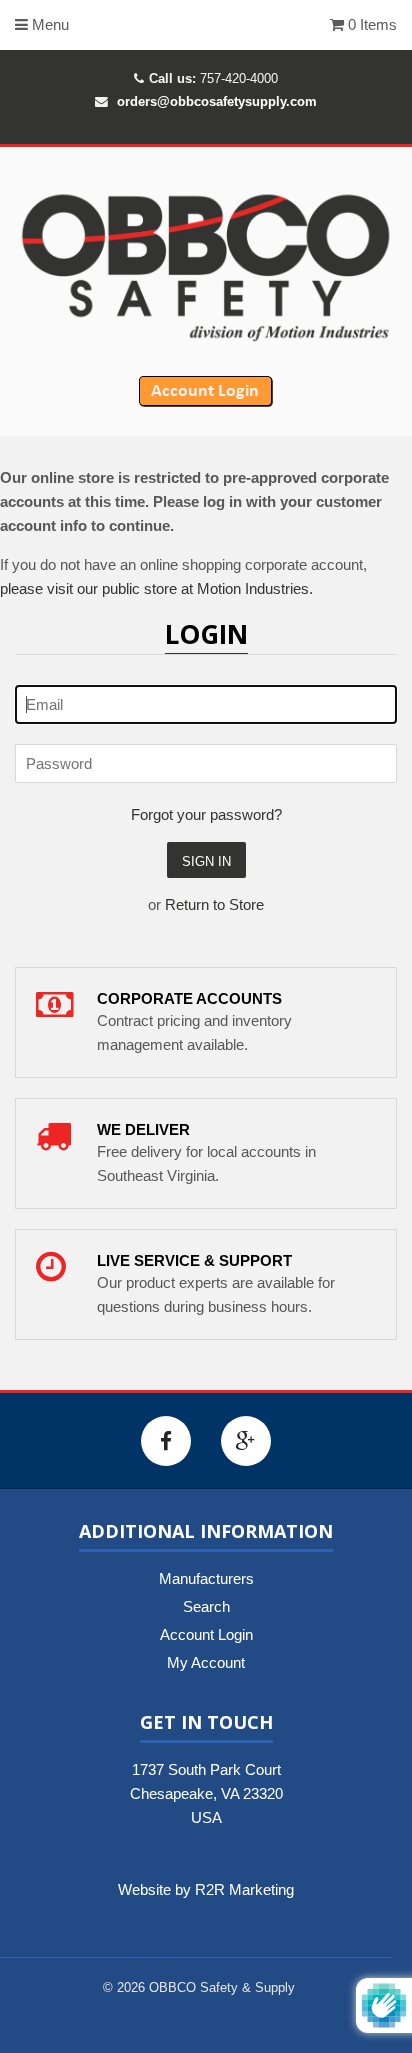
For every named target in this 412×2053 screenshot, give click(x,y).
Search (206, 1606)
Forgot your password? (206, 814)
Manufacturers (206, 1578)
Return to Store (214, 904)
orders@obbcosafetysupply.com (217, 101)
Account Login (206, 1634)
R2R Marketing (244, 1889)
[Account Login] (206, 401)
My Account (206, 1662)
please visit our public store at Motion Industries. (156, 588)
